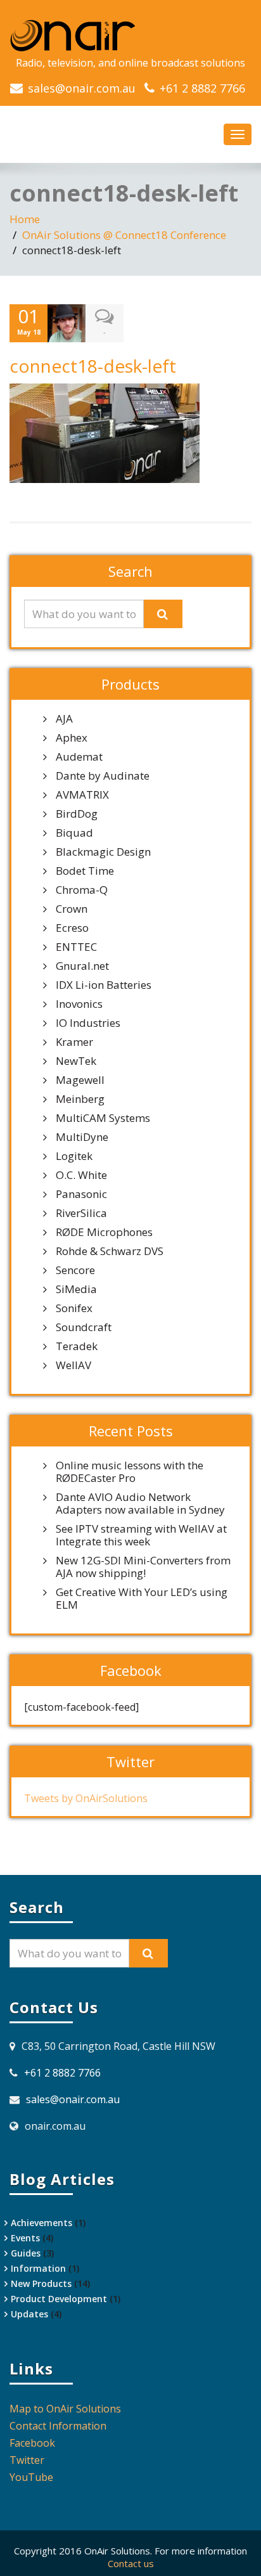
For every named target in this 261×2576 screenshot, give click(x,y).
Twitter (27, 2460)
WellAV (73, 1365)
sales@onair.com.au (82, 88)
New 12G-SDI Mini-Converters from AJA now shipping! (143, 1567)
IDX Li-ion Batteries (104, 985)
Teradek (77, 1346)
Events (25, 2238)
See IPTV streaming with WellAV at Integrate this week (141, 1535)
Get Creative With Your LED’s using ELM (142, 1599)
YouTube (31, 2477)
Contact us (131, 2563)
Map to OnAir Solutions (65, 2409)
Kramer (74, 1042)
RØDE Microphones (104, 1232)
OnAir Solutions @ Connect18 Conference (124, 235)
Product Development (59, 2299)
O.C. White (81, 1175)
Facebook (32, 2443)
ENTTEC (76, 947)
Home (25, 219)
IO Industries (88, 1023)
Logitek (74, 1156)
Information (38, 2268)
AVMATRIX (82, 795)
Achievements (41, 2223)
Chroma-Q (82, 890)
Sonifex (74, 1308)
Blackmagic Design (103, 852)
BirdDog (77, 814)
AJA (64, 719)
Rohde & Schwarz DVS (110, 1251)
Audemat (79, 757)
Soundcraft (84, 1327)
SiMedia (76, 1289)
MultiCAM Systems (103, 1118)
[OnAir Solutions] (130, 35)
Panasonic (81, 1194)
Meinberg (80, 1099)
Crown (72, 909)
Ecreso (72, 928)
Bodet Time (85, 871)
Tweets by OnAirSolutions (86, 1798)
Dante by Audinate (103, 776)
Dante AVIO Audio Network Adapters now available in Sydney (140, 1504)
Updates (29, 2314)
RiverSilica (81, 1213)
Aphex (72, 738)
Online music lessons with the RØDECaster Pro (130, 1472)
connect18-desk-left (93, 366)
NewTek (76, 1061)
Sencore (75, 1270)
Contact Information (58, 2426)
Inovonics (79, 1004)
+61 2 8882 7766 (202, 88)
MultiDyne (82, 1137)
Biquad (74, 833)
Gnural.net (82, 966)
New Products (41, 2283)
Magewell (80, 1080)
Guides (26, 2253)
